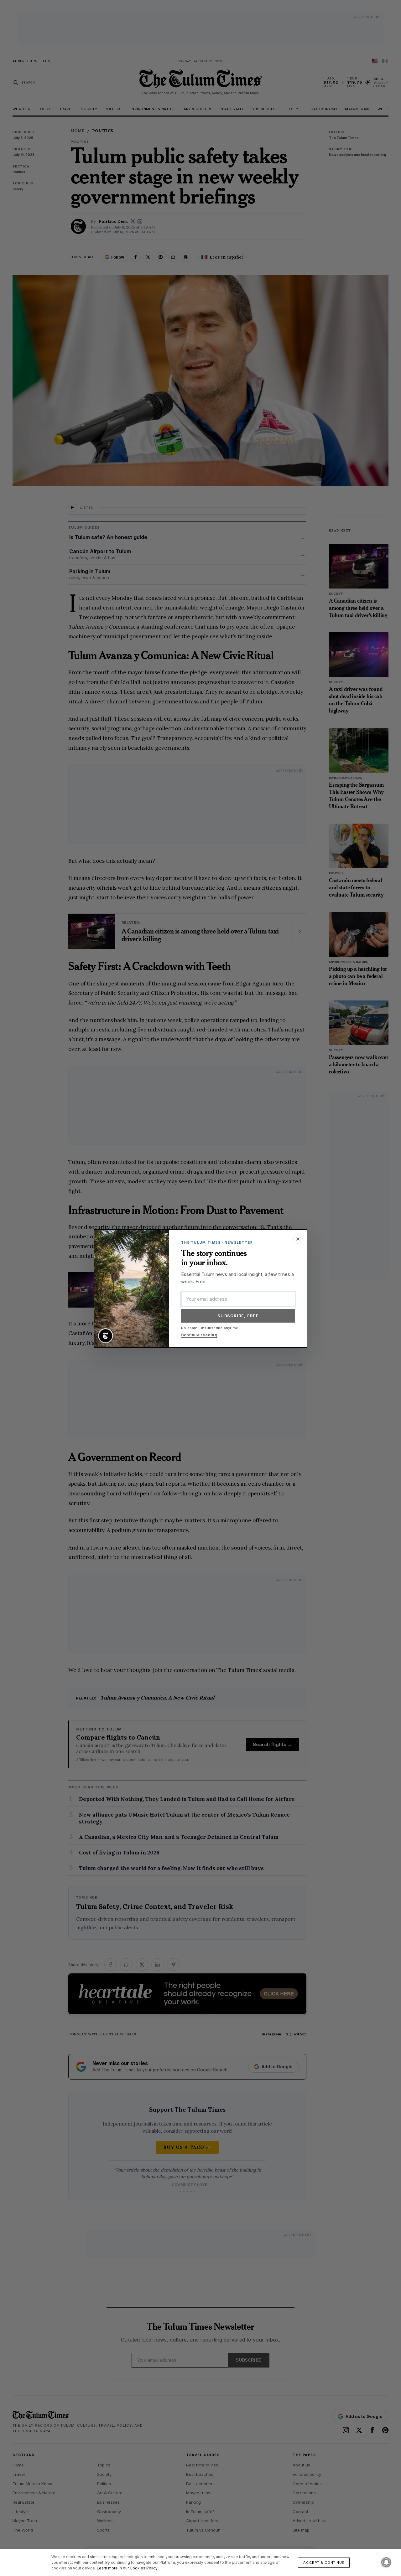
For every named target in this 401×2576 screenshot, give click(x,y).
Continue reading (199, 1335)
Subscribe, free (238, 1316)
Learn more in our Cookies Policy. (128, 2568)
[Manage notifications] (386, 2562)
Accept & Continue (324, 2563)
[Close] (298, 1239)
